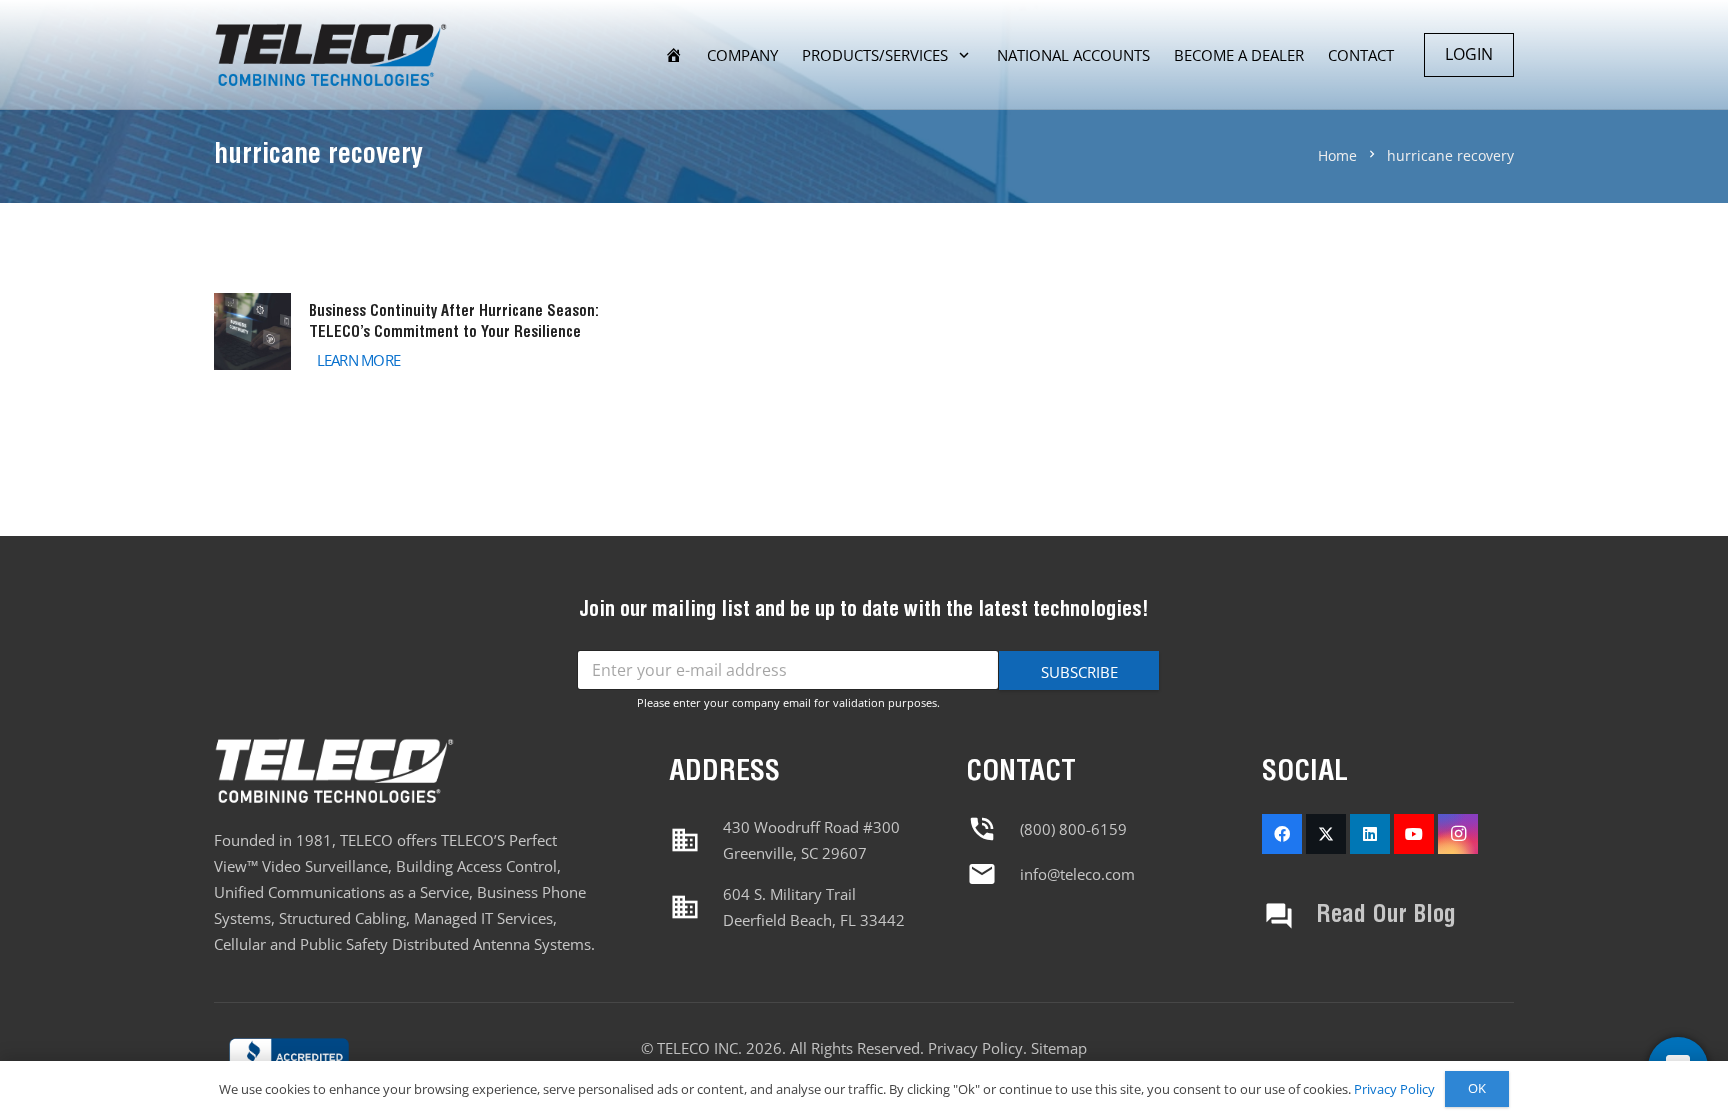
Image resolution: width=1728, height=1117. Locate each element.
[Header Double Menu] (330, 55)
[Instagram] (1458, 834)
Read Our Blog (1386, 915)
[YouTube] (1414, 834)
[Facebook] (1282, 834)
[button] (964, 55)
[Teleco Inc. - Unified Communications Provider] (289, 1059)
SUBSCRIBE (1079, 672)
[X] (1326, 834)
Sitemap (1059, 1048)
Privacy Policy (975, 1048)
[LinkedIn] (1370, 834)
